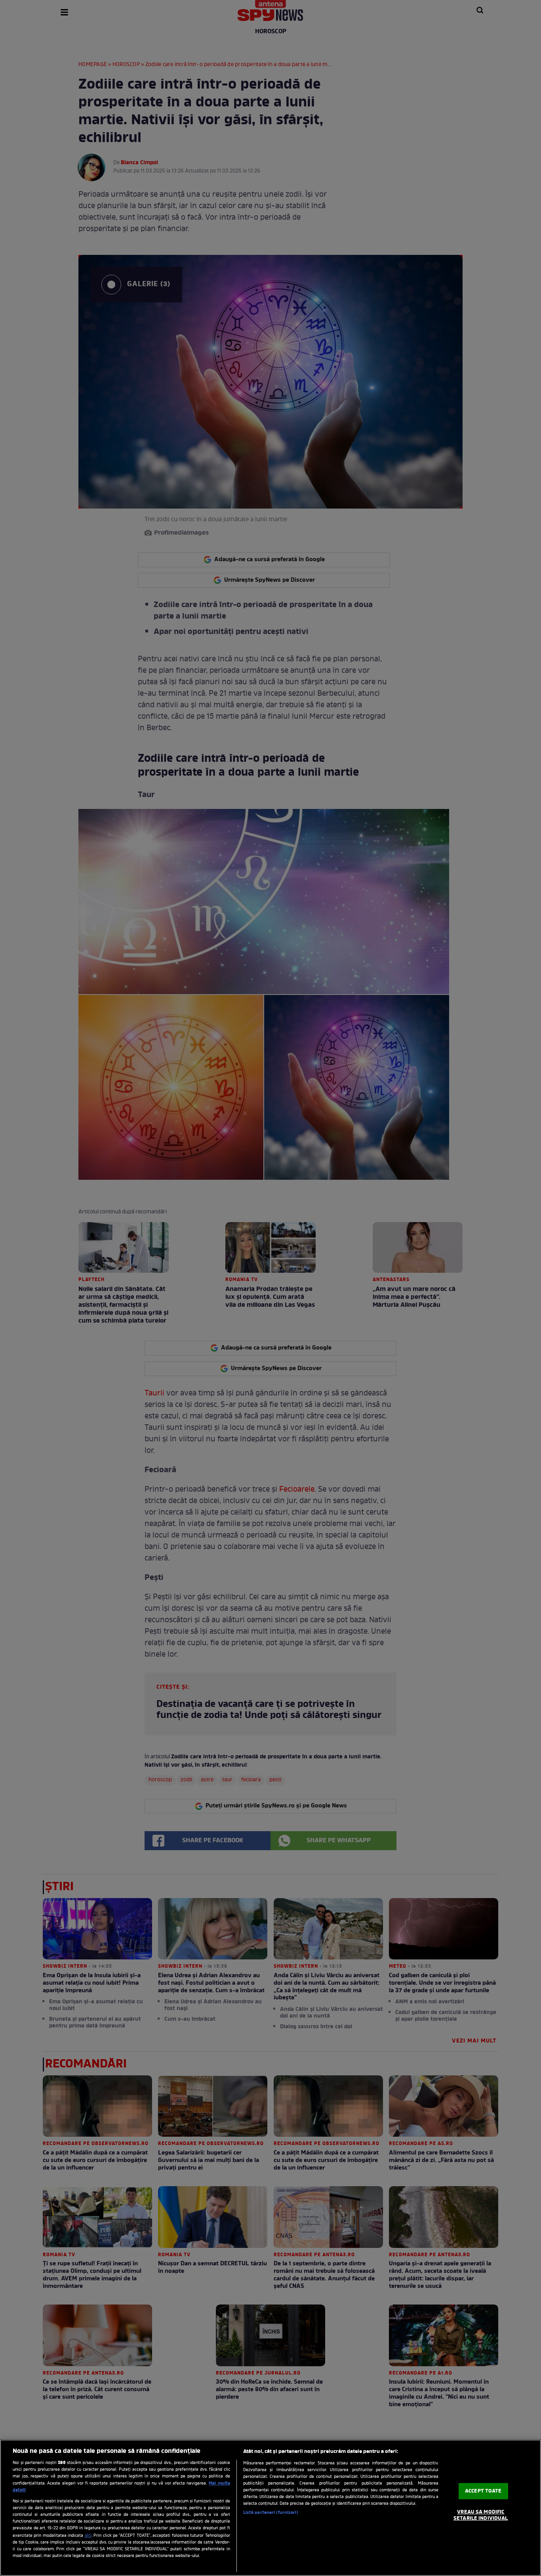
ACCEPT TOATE (483, 2491)
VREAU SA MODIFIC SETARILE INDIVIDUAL (481, 2515)
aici (88, 2536)
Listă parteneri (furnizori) (271, 2513)
